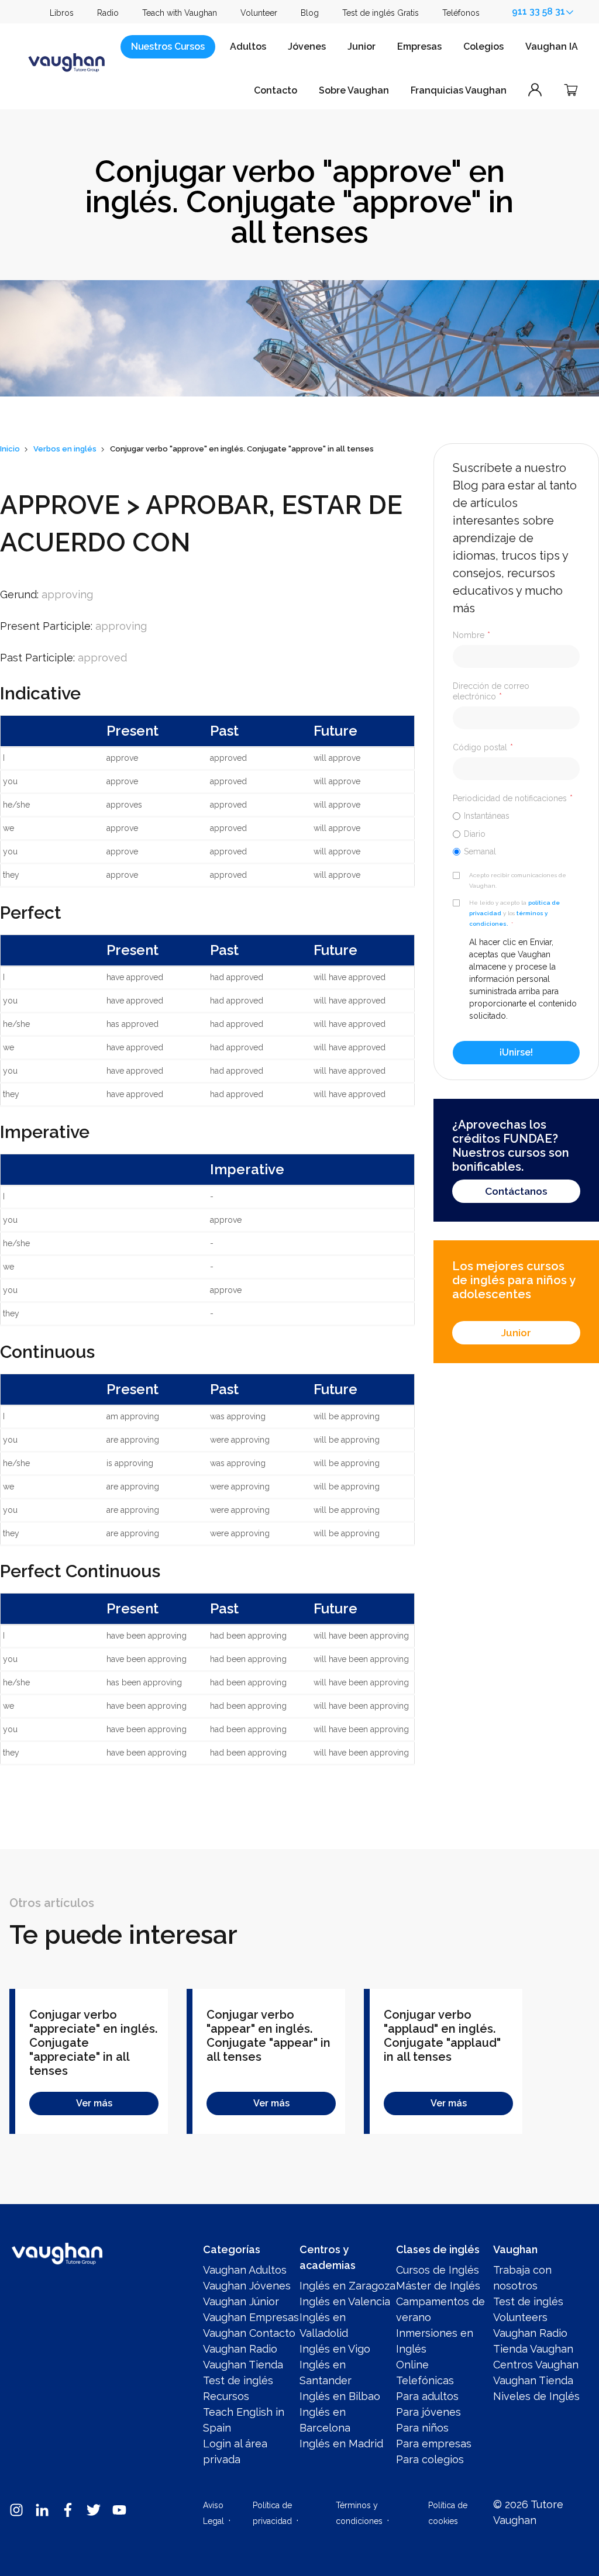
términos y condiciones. (508, 918)
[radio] (516, 815)
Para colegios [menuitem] (430, 2459)
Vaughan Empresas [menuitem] (251, 2317)
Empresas (419, 46)
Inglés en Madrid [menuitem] (341, 2444)
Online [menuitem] (412, 2365)
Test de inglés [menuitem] (238, 2380)
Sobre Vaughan (354, 90)
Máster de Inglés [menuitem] (438, 2286)
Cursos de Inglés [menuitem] (438, 2270)
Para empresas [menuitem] (434, 2444)
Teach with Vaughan (180, 13)
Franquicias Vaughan (459, 90)
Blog (310, 13)
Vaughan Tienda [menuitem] (243, 2365)
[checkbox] (516, 833)
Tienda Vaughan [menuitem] (533, 2349)
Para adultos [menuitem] (427, 2396)
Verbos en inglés (65, 449)
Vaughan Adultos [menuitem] (245, 2270)
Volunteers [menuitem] (520, 2317)
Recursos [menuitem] (226, 2396)
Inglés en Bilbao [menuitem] (340, 2396)
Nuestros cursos (168, 46)
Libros (62, 13)
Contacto (276, 90)
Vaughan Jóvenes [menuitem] (247, 2286)
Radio (108, 13)
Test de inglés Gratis (381, 13)
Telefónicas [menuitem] (425, 2380)
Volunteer (259, 13)
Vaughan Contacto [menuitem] (249, 2333)
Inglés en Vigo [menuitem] (335, 2349)
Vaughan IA (552, 46)
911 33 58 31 (538, 11)
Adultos (248, 46)
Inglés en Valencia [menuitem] (345, 2301)
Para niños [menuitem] (422, 2428)
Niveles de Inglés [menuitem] (536, 2396)
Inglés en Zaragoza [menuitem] (347, 2286)
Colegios (483, 46)
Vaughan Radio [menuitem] (240, 2349)
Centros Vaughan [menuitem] (536, 2365)
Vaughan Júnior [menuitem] (241, 2301)
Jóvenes (307, 46)
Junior (362, 46)
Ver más (94, 2103)
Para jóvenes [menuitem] (428, 2412)
